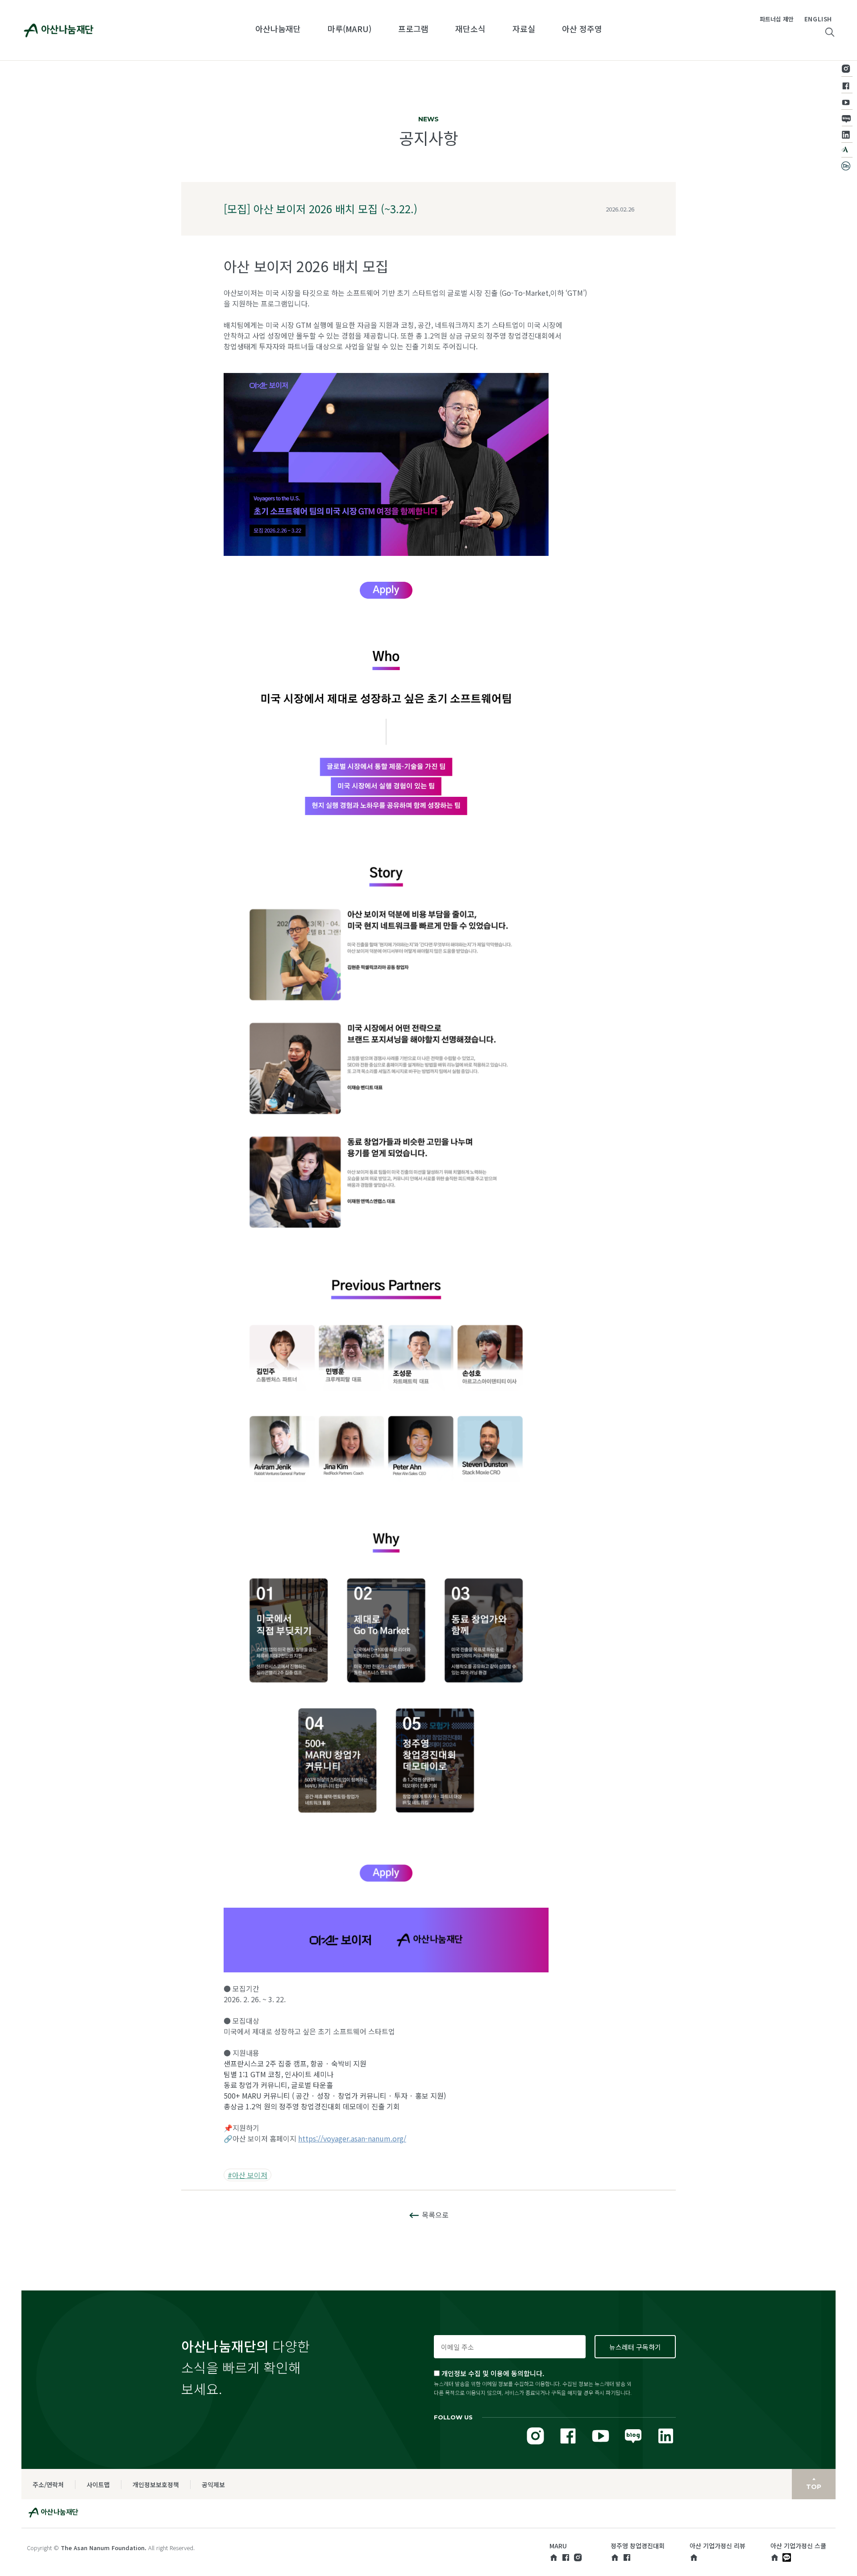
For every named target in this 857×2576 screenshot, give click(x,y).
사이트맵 (98, 2485)
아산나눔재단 (278, 29)
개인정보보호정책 (156, 2485)
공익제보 (213, 2485)
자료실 (524, 29)
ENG (811, 19)
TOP (814, 2487)
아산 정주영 (582, 29)
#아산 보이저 (248, 2175)
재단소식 (470, 29)
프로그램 (413, 29)
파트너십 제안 (777, 19)
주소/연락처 (48, 2485)
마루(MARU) (349, 29)
